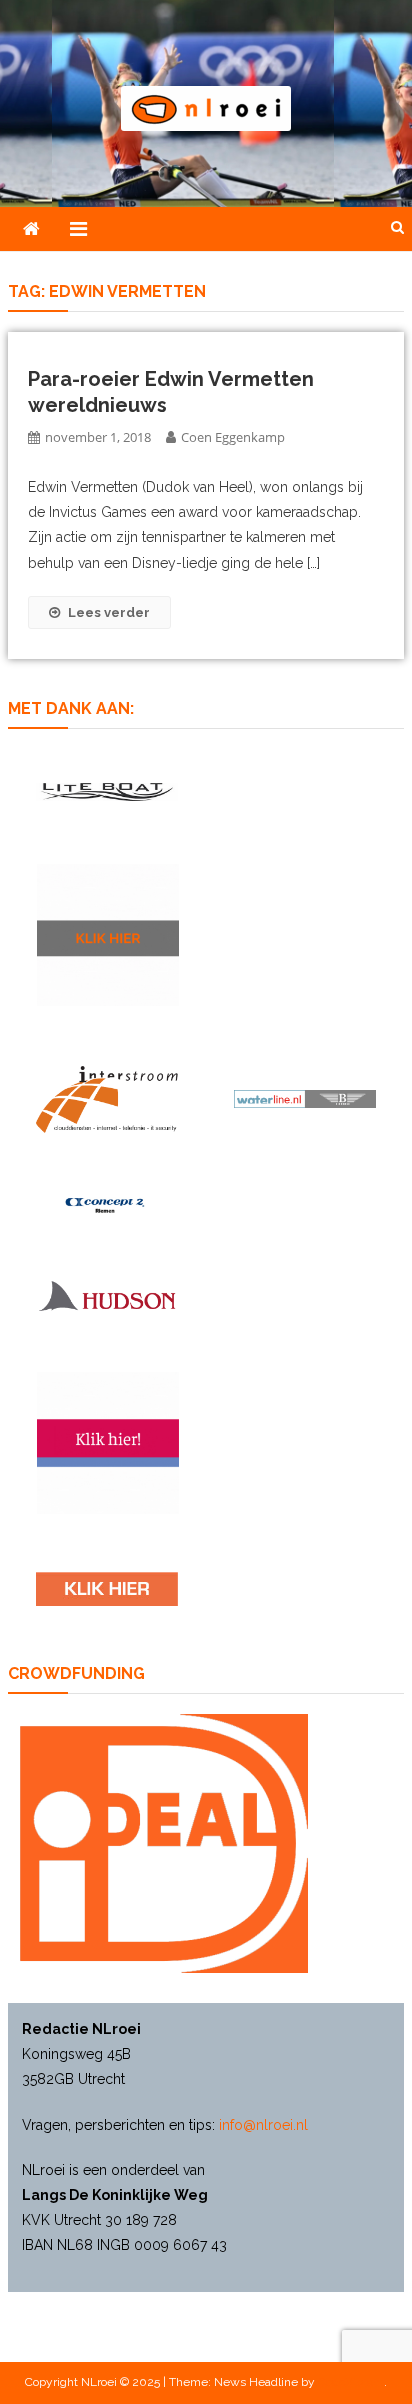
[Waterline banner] (305, 1098)
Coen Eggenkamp (233, 437)
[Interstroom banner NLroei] (107, 1099)
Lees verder (109, 612)
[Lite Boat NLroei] (107, 791)
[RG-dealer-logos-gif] (107, 1589)
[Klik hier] (108, 935)
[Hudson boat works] (107, 1295)
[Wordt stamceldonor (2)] (108, 1443)
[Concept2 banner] (107, 1205)
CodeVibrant (351, 2382)
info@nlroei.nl (263, 2125)
